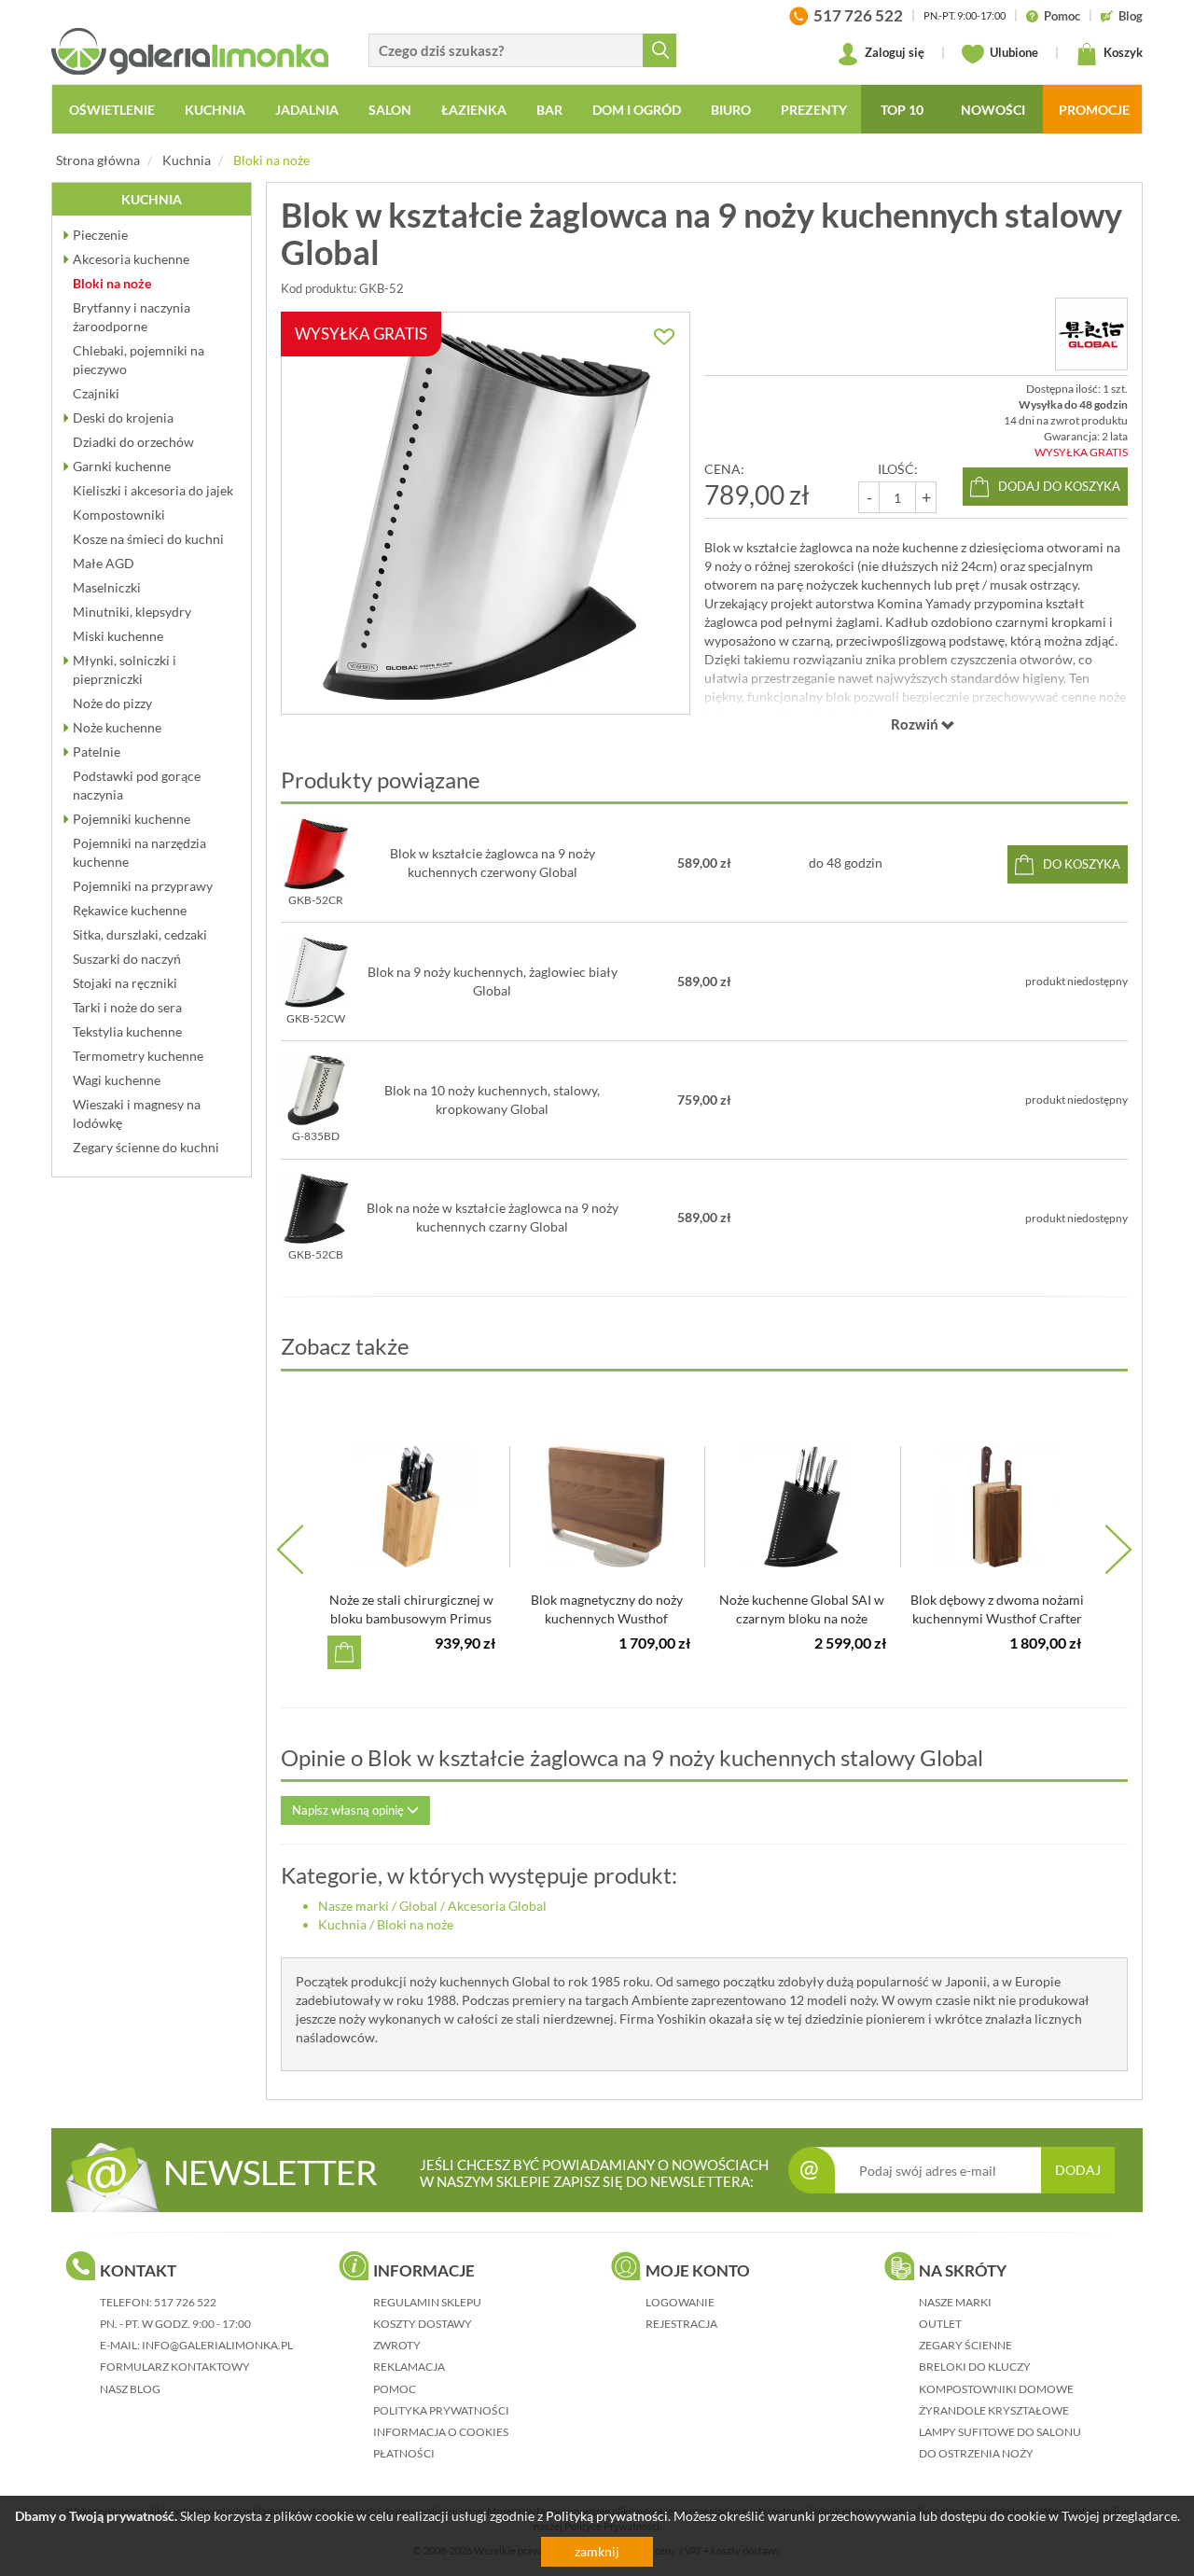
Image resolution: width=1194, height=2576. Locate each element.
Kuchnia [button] (215, 110)
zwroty (397, 2345)
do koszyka (1082, 864)
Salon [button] (390, 110)
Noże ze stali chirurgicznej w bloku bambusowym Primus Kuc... (411, 1618)
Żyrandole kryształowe (994, 2410)
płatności (404, 2453)
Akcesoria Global (497, 1906)
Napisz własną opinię (349, 1810)
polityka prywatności (441, 2410)
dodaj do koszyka (1059, 486)
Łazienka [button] (474, 110)
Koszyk (1122, 52)
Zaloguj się (893, 52)
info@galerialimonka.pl (217, 2345)
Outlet (940, 2324)
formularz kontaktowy (175, 2367)
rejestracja (681, 2324)
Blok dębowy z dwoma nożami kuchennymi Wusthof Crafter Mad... (997, 1618)
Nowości (993, 110)
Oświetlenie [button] (112, 110)
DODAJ (1078, 2170)
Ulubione (1013, 52)
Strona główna (98, 160)
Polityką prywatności (607, 2516)
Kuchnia (187, 160)
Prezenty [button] (814, 110)
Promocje (1094, 110)
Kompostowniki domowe (996, 2389)
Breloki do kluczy (975, 2367)
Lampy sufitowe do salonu (1000, 2432)
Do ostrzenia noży (976, 2453)
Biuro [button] (731, 110)
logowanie (680, 2302)
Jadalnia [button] (307, 110)
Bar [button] (549, 110)
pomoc (395, 2389)
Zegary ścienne (965, 2345)
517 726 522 (185, 2302)
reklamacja (409, 2367)
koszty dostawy (423, 2324)
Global (418, 1906)
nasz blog (130, 2389)
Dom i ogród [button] (637, 110)
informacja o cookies (441, 2432)
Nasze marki (354, 1906)
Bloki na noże (271, 160)
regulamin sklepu (427, 2302)
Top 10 (902, 110)
